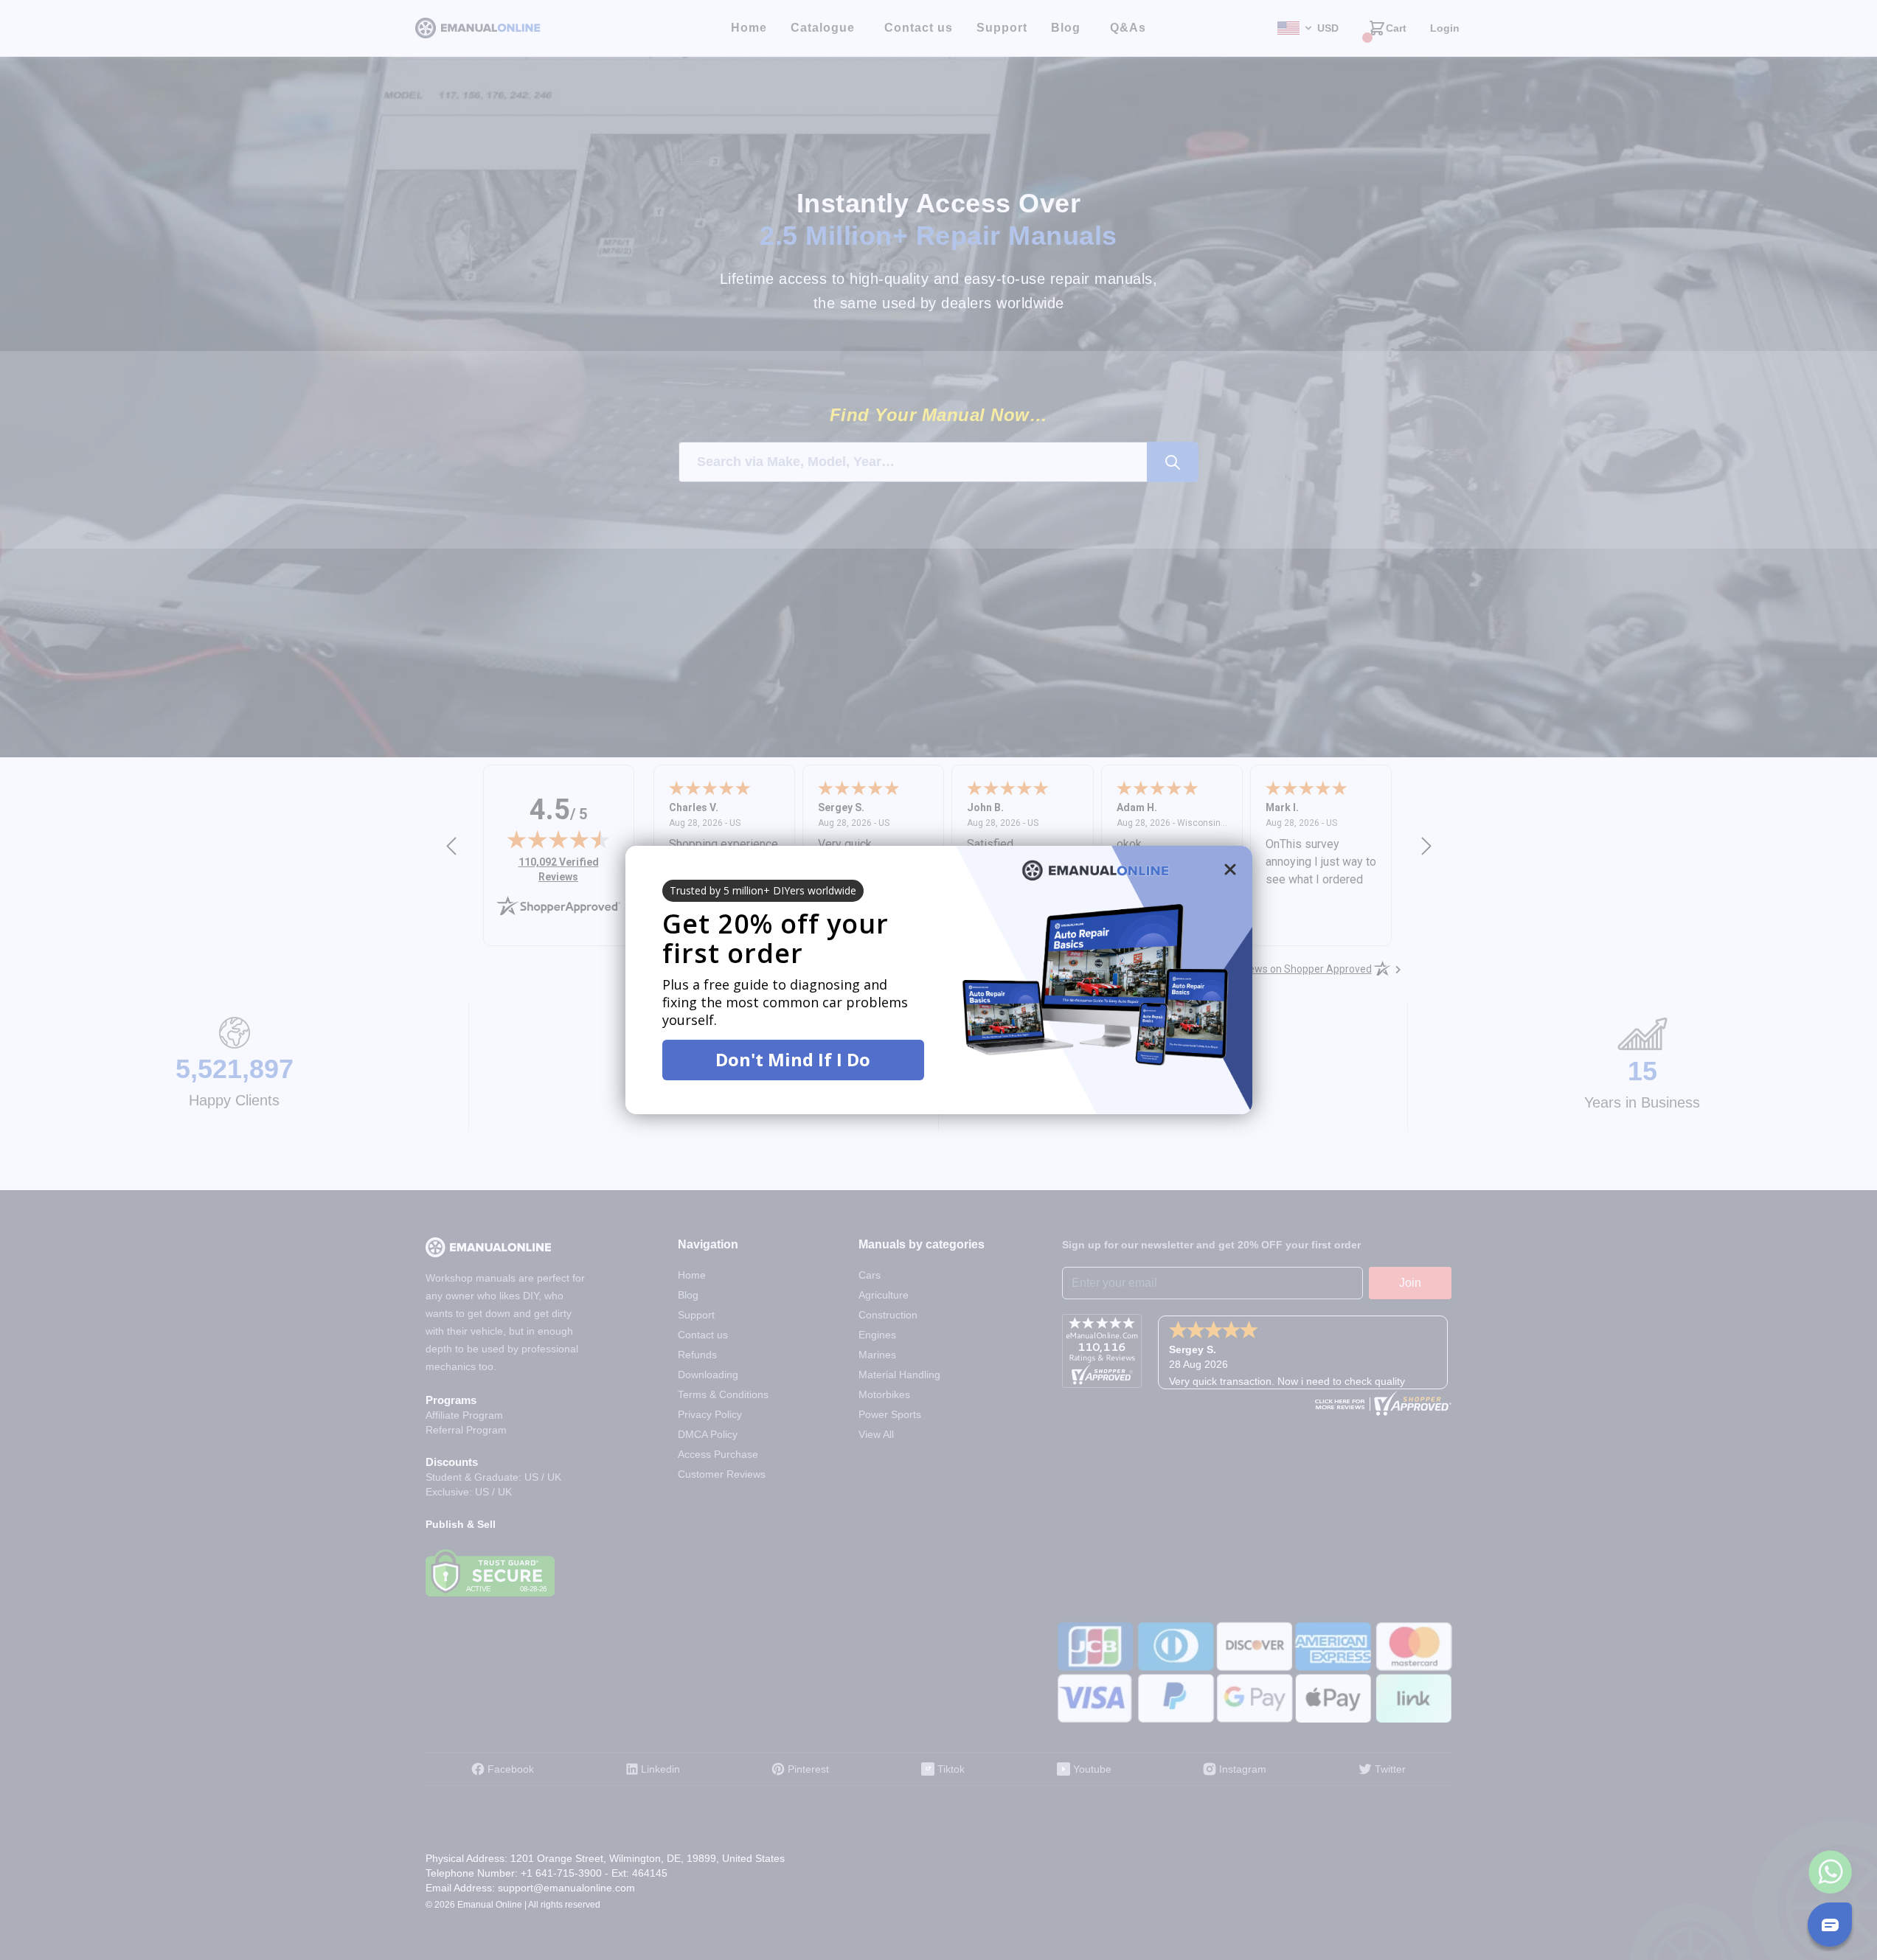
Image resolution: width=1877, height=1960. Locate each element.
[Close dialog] (1230, 869)
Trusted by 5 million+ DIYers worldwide (763, 890)
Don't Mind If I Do (793, 1059)
